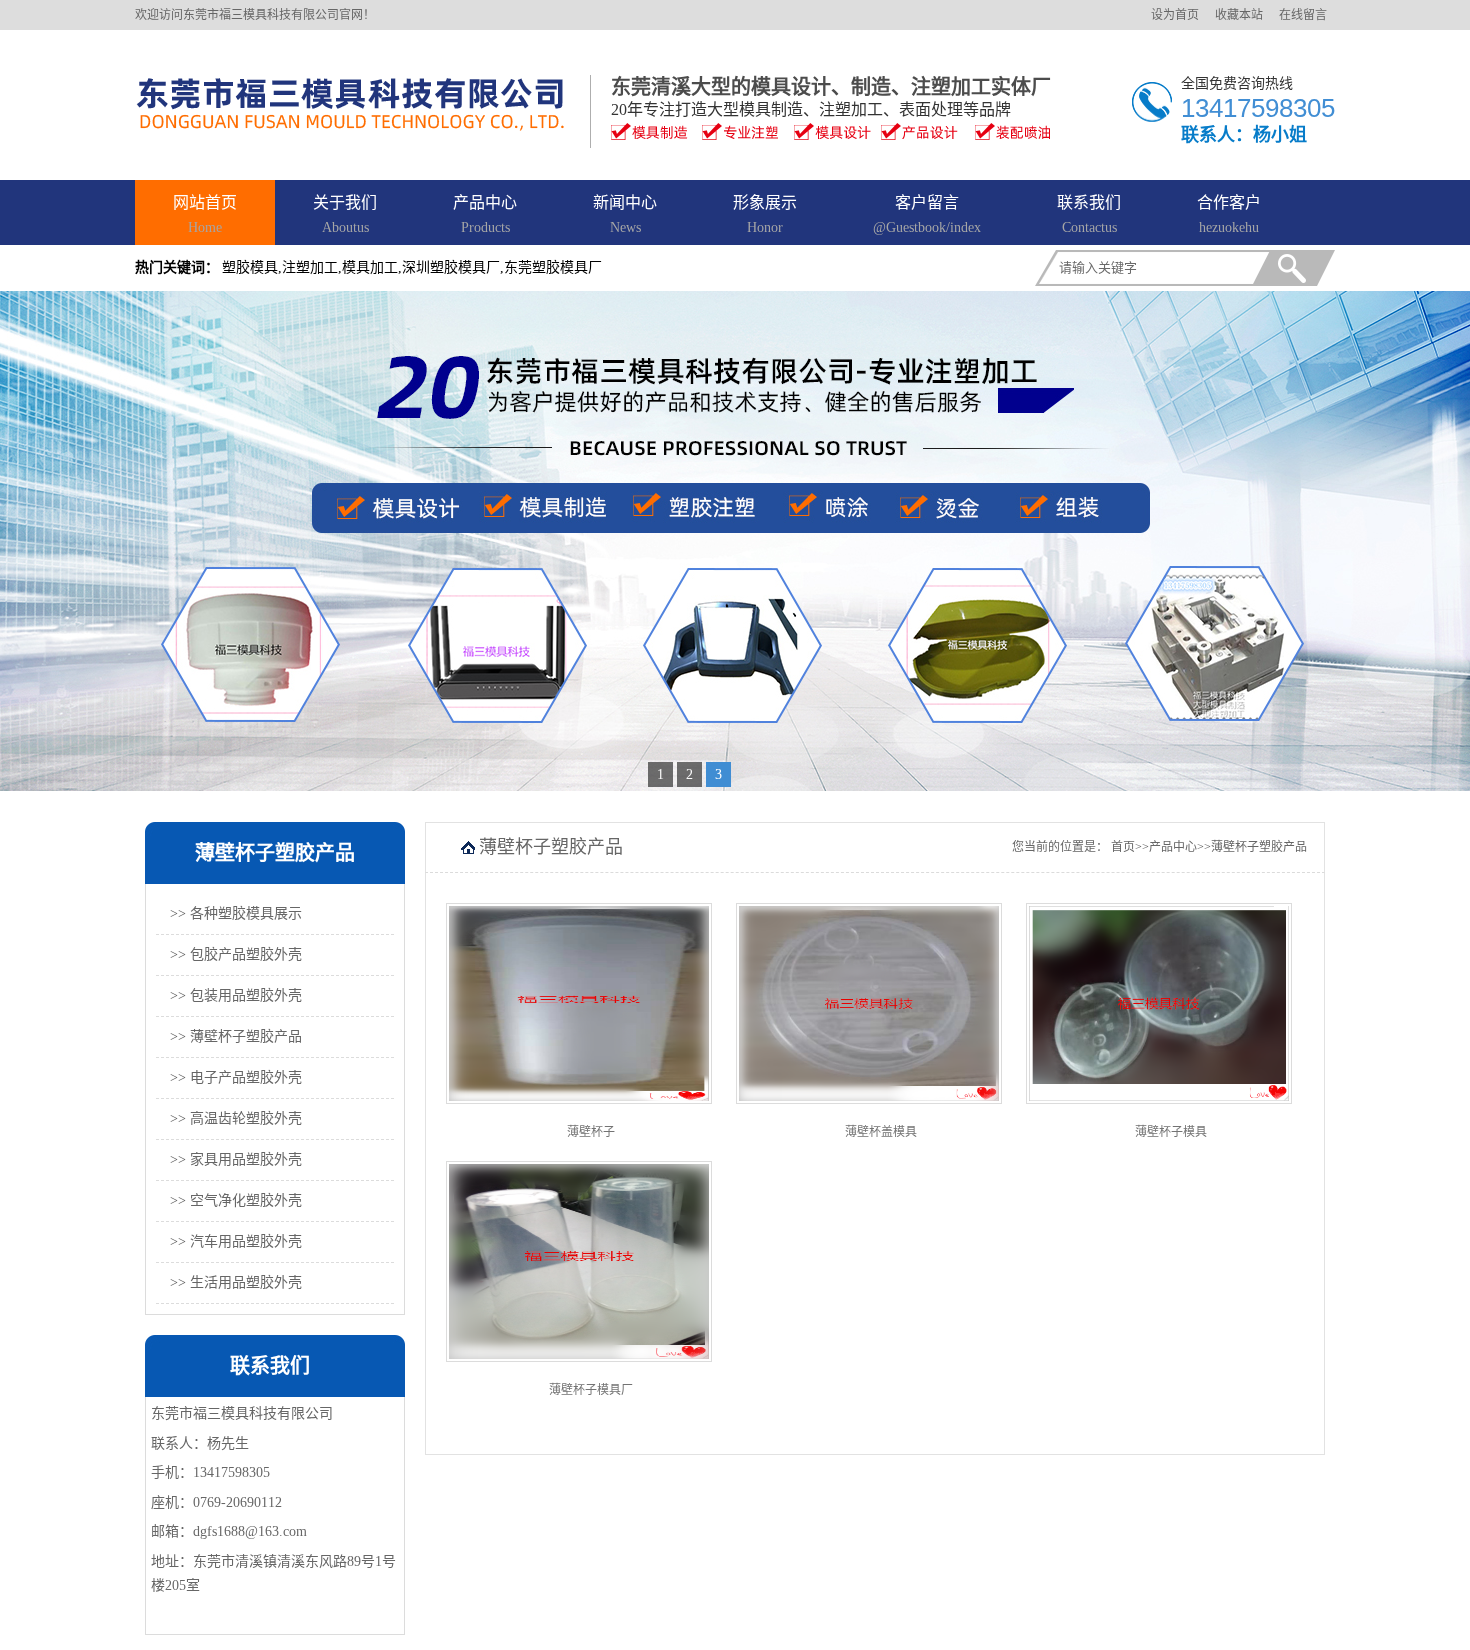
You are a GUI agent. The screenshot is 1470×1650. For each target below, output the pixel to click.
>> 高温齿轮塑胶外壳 (236, 1118)
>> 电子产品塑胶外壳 (236, 1077)
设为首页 (1175, 15)
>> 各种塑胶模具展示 (236, 913)
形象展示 (765, 214)
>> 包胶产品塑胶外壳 (236, 954)
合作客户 (1229, 214)
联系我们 (1089, 214)
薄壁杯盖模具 (881, 1132)
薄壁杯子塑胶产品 (1259, 847)
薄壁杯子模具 (1171, 1132)
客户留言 (927, 214)
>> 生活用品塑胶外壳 (236, 1282)
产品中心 (485, 214)
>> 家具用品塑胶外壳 (236, 1159)
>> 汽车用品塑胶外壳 (236, 1241)
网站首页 (205, 214)
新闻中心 (625, 214)
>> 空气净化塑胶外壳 (236, 1200)
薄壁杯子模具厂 (591, 1390)
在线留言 (1303, 15)
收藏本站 (1239, 15)
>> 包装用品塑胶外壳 (236, 995)
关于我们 (345, 214)
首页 (1123, 847)
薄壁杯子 (591, 1132)
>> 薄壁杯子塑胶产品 (236, 1036)
